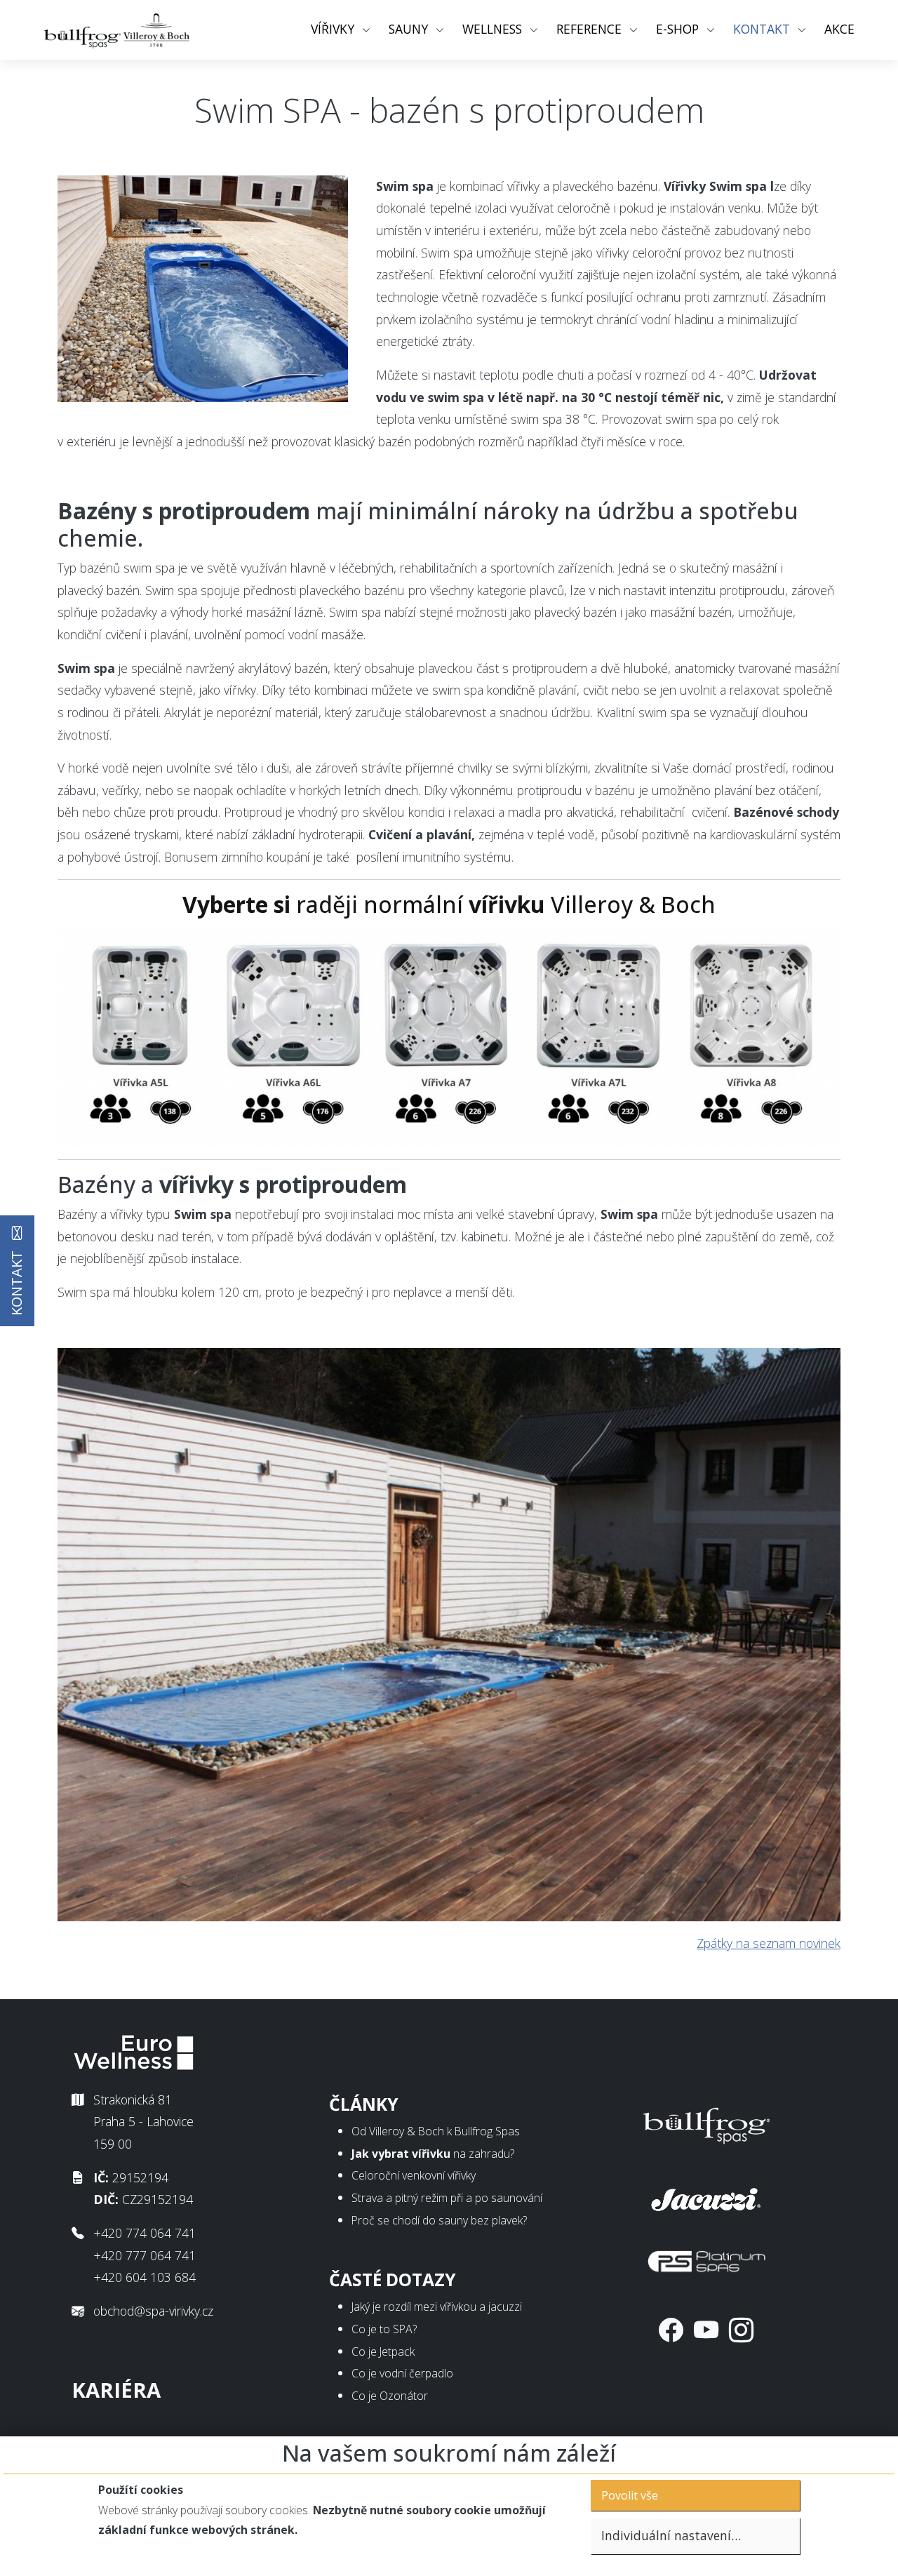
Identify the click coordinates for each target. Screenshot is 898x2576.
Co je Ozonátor (390, 2396)
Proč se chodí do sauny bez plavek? (439, 2220)
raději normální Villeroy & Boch (449, 904)
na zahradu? (433, 2154)
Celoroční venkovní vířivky (414, 2175)
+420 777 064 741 (145, 2255)
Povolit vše (630, 2495)
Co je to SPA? (384, 2329)
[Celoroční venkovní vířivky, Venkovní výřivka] (706, 2123)
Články (364, 2104)
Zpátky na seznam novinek (769, 1943)
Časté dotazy (393, 2280)
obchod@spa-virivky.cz (153, 2311)
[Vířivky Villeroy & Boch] (449, 1034)
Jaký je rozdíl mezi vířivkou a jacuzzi (437, 2307)
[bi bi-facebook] (671, 2330)
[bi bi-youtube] (706, 2330)
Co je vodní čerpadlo (402, 2373)
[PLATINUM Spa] (706, 2258)
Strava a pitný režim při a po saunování (447, 2198)
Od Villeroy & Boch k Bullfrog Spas (436, 2131)
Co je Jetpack (383, 2351)
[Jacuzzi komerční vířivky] (706, 2196)
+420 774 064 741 (145, 2233)
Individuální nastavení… (671, 2535)
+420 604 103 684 (145, 2277)
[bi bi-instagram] (741, 2330)
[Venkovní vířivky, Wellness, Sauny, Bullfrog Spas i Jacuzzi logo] (118, 30)
